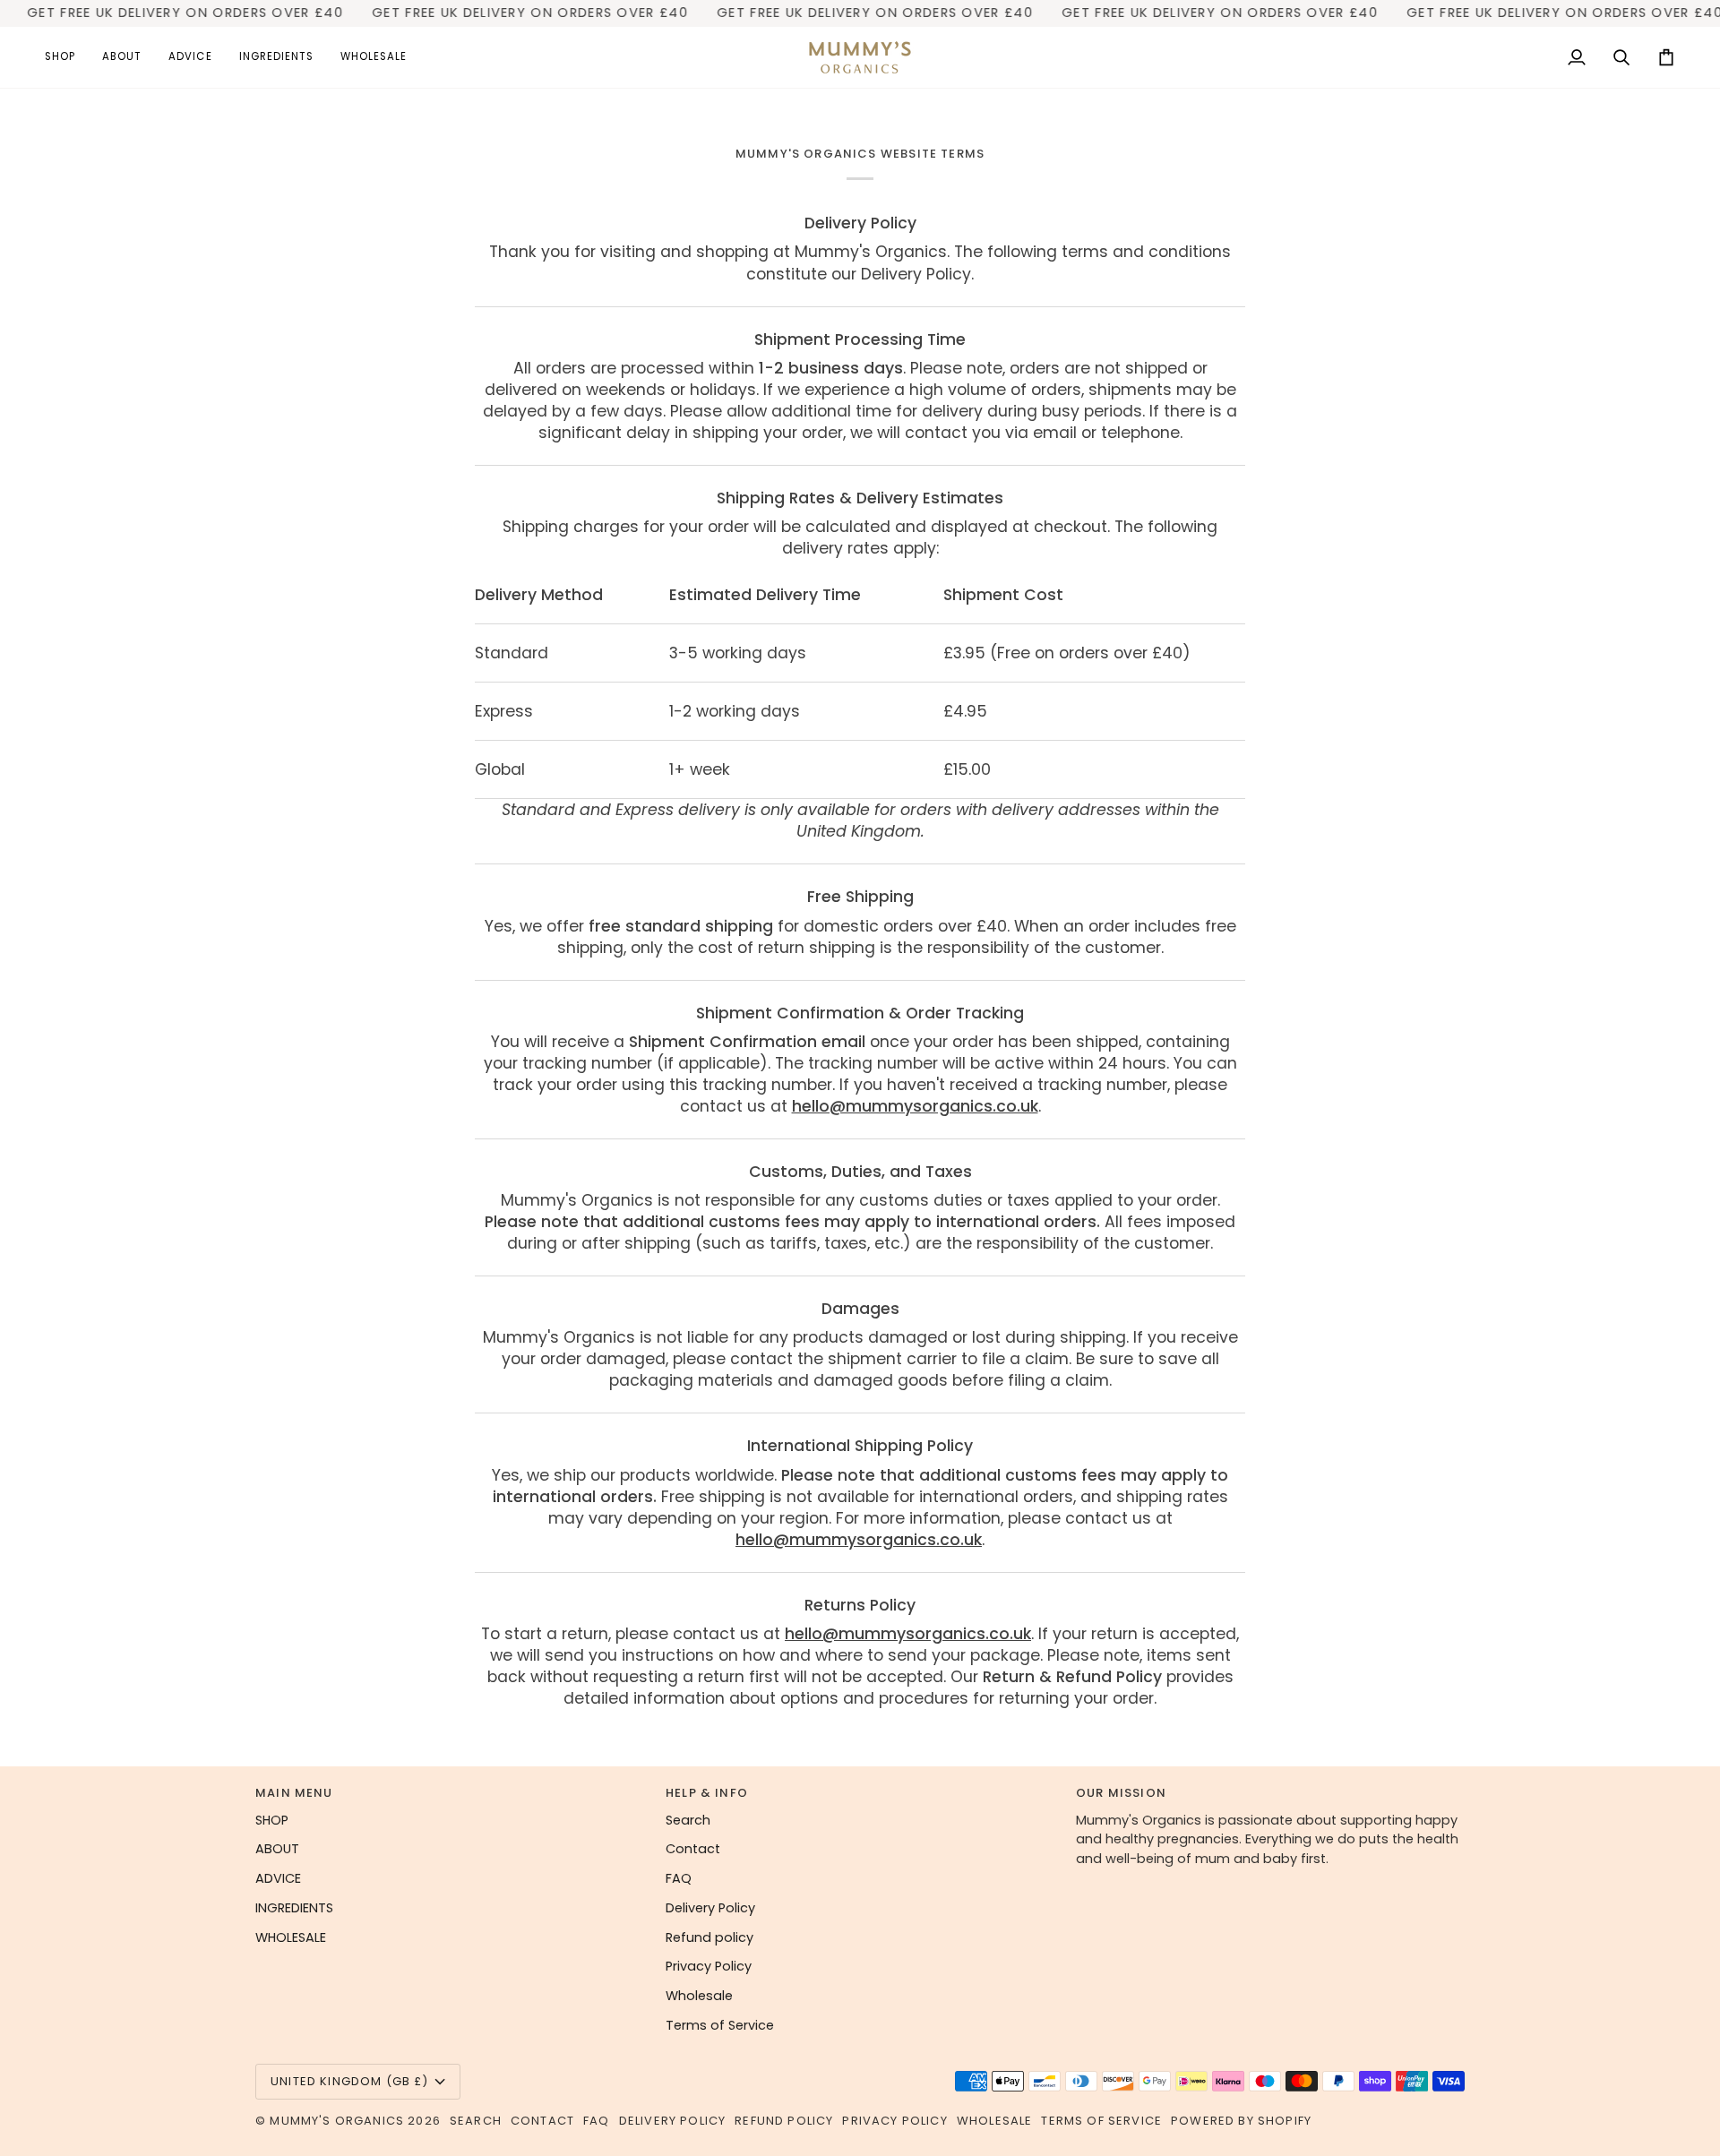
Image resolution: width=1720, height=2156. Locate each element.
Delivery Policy (710, 1908)
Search (688, 1820)
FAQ (679, 1878)
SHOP (272, 1820)
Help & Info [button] (707, 1793)
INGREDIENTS (294, 1908)
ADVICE (278, 1878)
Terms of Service (720, 2025)
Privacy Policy (709, 1966)
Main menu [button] (294, 1793)
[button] (67, 57)
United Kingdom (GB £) (350, 2081)
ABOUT (277, 1849)
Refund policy (709, 1937)
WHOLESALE (291, 1937)
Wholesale (699, 1996)
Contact (693, 1849)
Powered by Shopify (1241, 2121)
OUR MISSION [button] (1121, 1793)
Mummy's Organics (339, 2121)
